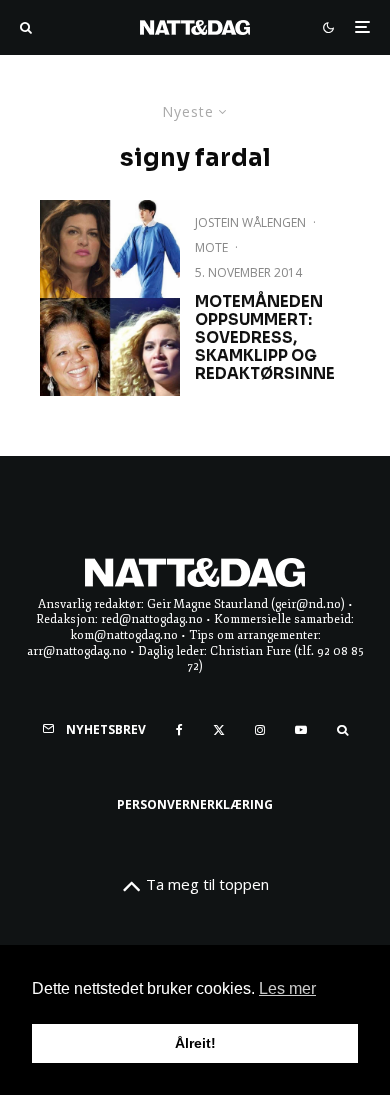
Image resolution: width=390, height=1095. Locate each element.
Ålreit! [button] (195, 1043)
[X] (219, 730)
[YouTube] (301, 730)
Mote (211, 247)
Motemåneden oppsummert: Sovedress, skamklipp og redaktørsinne (265, 338)
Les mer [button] (287, 988)
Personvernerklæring (195, 804)
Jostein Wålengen (250, 222)
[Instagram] (260, 730)
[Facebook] (179, 730)
